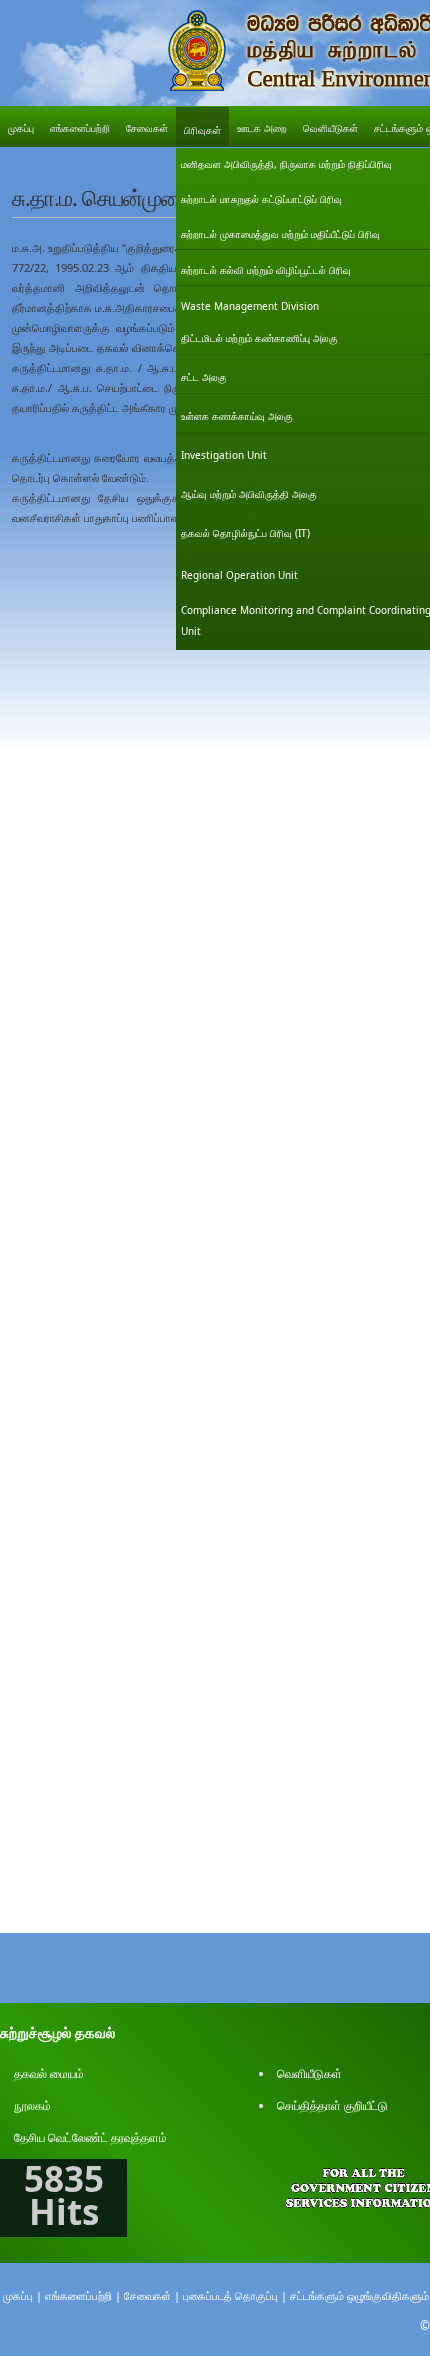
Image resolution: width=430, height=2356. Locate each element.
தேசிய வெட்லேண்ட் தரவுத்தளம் (90, 2137)
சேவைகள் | (152, 2295)
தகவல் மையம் (49, 2073)
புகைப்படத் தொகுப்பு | (235, 2295)
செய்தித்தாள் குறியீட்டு (332, 2105)
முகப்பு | (22, 2295)
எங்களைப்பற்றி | (83, 2295)
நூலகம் (32, 2105)
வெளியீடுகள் (309, 2073)
